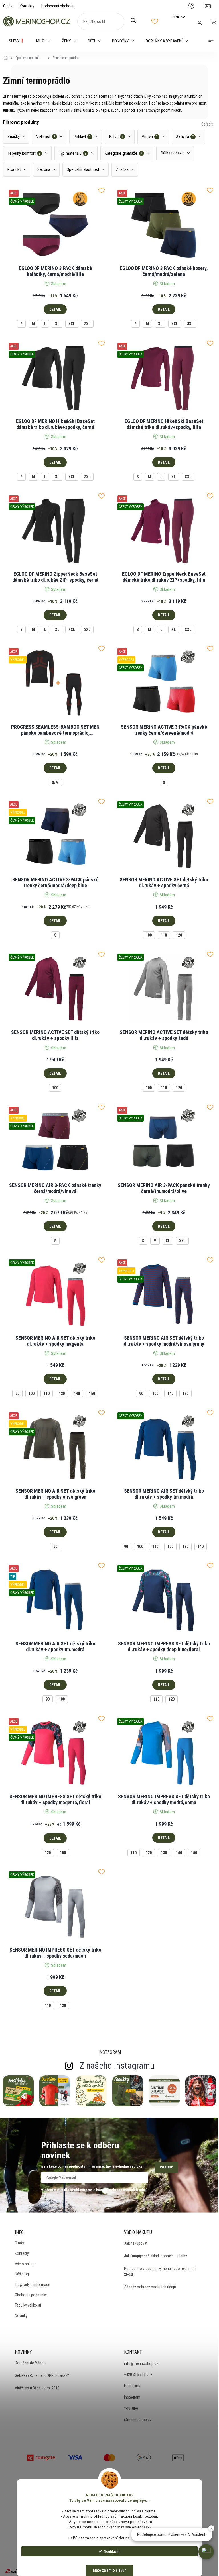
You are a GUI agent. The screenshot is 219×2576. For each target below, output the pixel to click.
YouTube (131, 2408)
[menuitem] (17, 41)
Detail (55, 309)
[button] (206, 2552)
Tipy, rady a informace (33, 2285)
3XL (87, 324)
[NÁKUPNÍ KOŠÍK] (213, 21)
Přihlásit (167, 2167)
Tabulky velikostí (28, 2305)
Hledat (136, 21)
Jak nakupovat (136, 2243)
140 (77, 1394)
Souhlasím (112, 2551)
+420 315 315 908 (138, 2375)
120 (179, 935)
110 (164, 935)
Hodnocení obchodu (58, 6)
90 (17, 1394)
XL (57, 324)
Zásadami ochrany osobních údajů (120, 2190)
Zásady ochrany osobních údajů (150, 2287)
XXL (72, 324)
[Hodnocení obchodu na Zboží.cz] (16, 2571)
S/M (55, 783)
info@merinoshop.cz (141, 2363)
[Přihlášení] (200, 23)
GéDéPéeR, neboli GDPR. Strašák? (42, 2375)
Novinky (21, 2316)
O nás (8, 6)
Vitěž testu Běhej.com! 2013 (37, 2388)
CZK (176, 17)
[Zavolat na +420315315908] (197, 6)
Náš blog (22, 2274)
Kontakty (27, 6)
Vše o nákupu (26, 2264)
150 (92, 1394)
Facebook (132, 2386)
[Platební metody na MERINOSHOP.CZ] (41, 2457)
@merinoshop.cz (138, 2420)
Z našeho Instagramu (117, 2066)
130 (185, 1547)
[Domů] (7, 54)
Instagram (132, 2397)
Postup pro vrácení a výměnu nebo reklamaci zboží (160, 2271)
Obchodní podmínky (31, 2295)
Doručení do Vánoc (30, 2363)
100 (149, 935)
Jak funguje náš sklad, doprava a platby (156, 2256)
